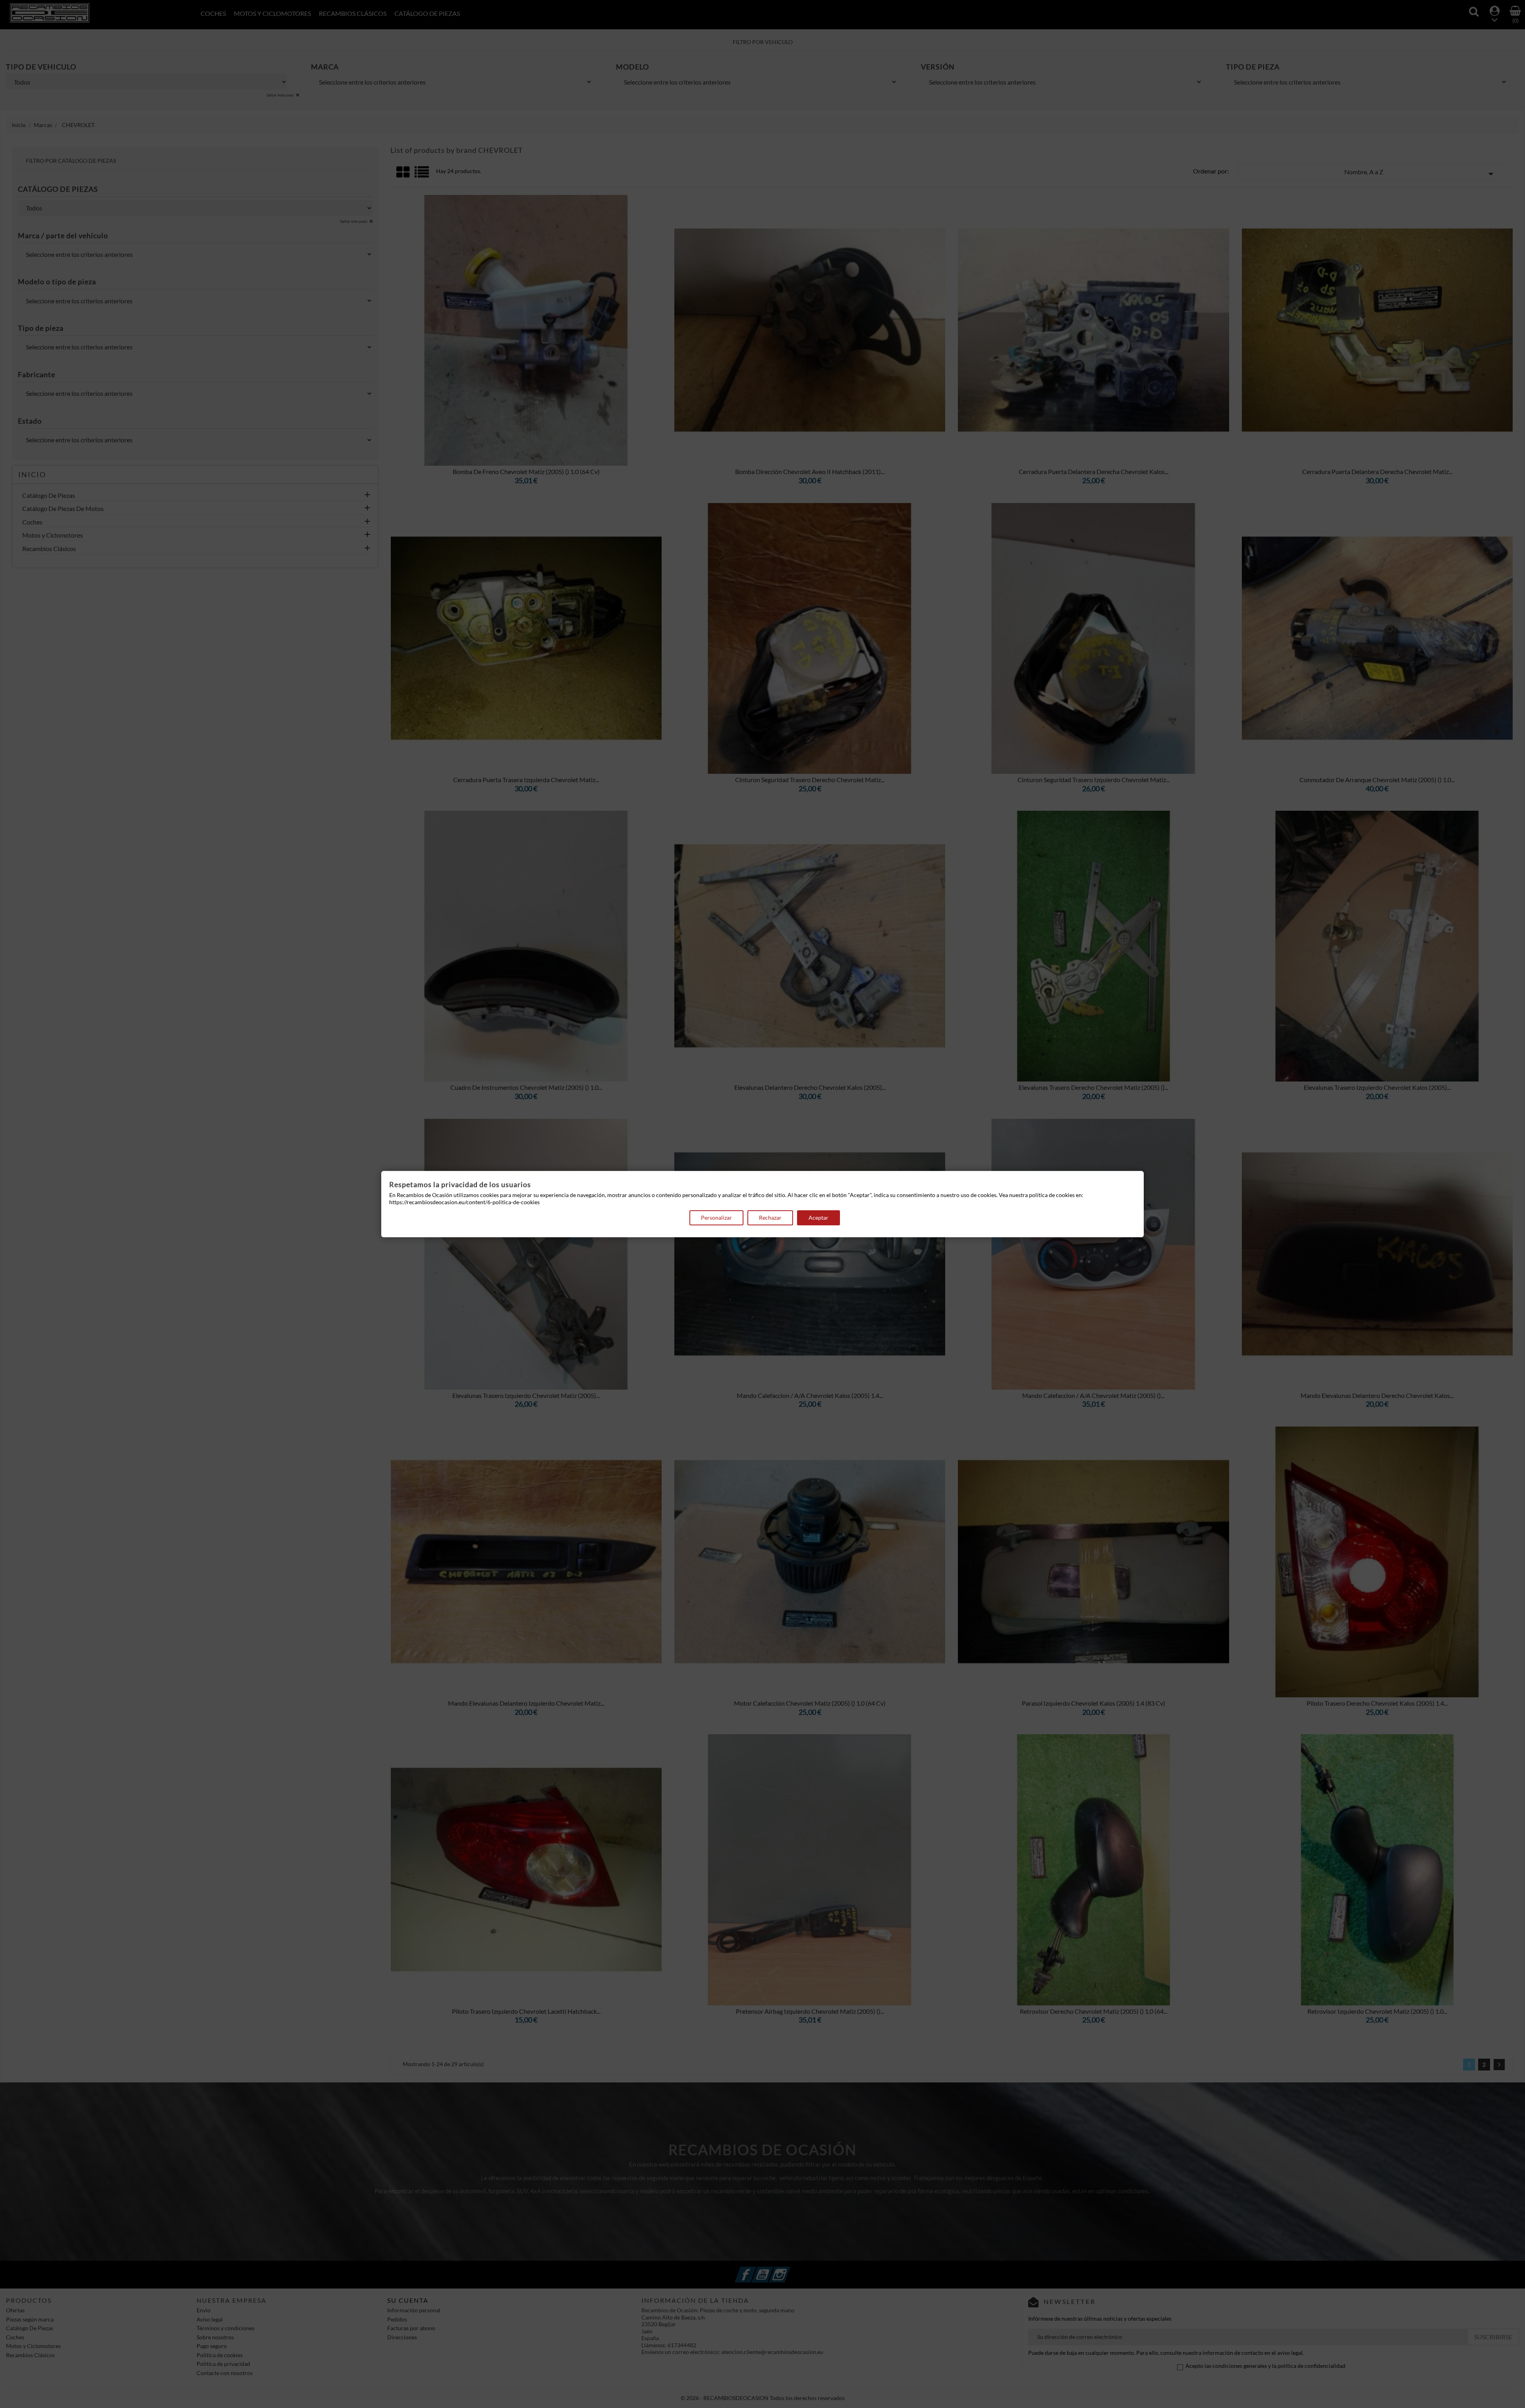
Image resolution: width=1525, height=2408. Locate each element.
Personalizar (716, 1218)
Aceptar (818, 1218)
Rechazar (770, 1218)
